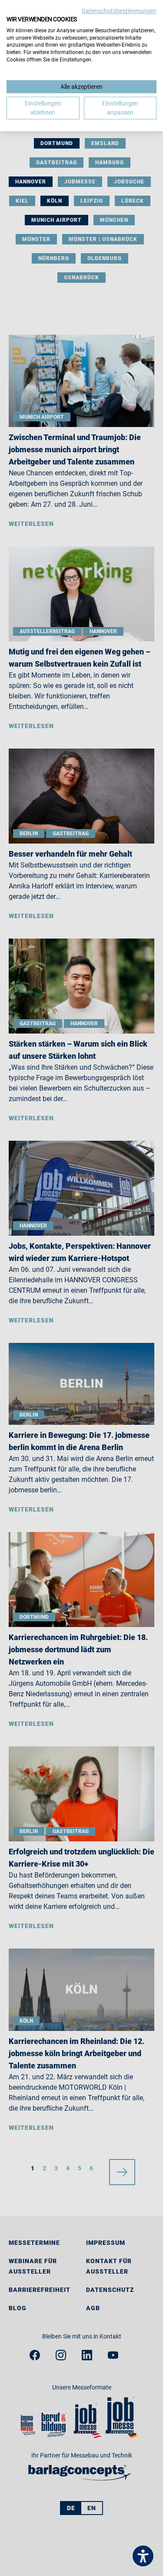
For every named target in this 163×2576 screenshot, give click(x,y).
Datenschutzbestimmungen (119, 11)
